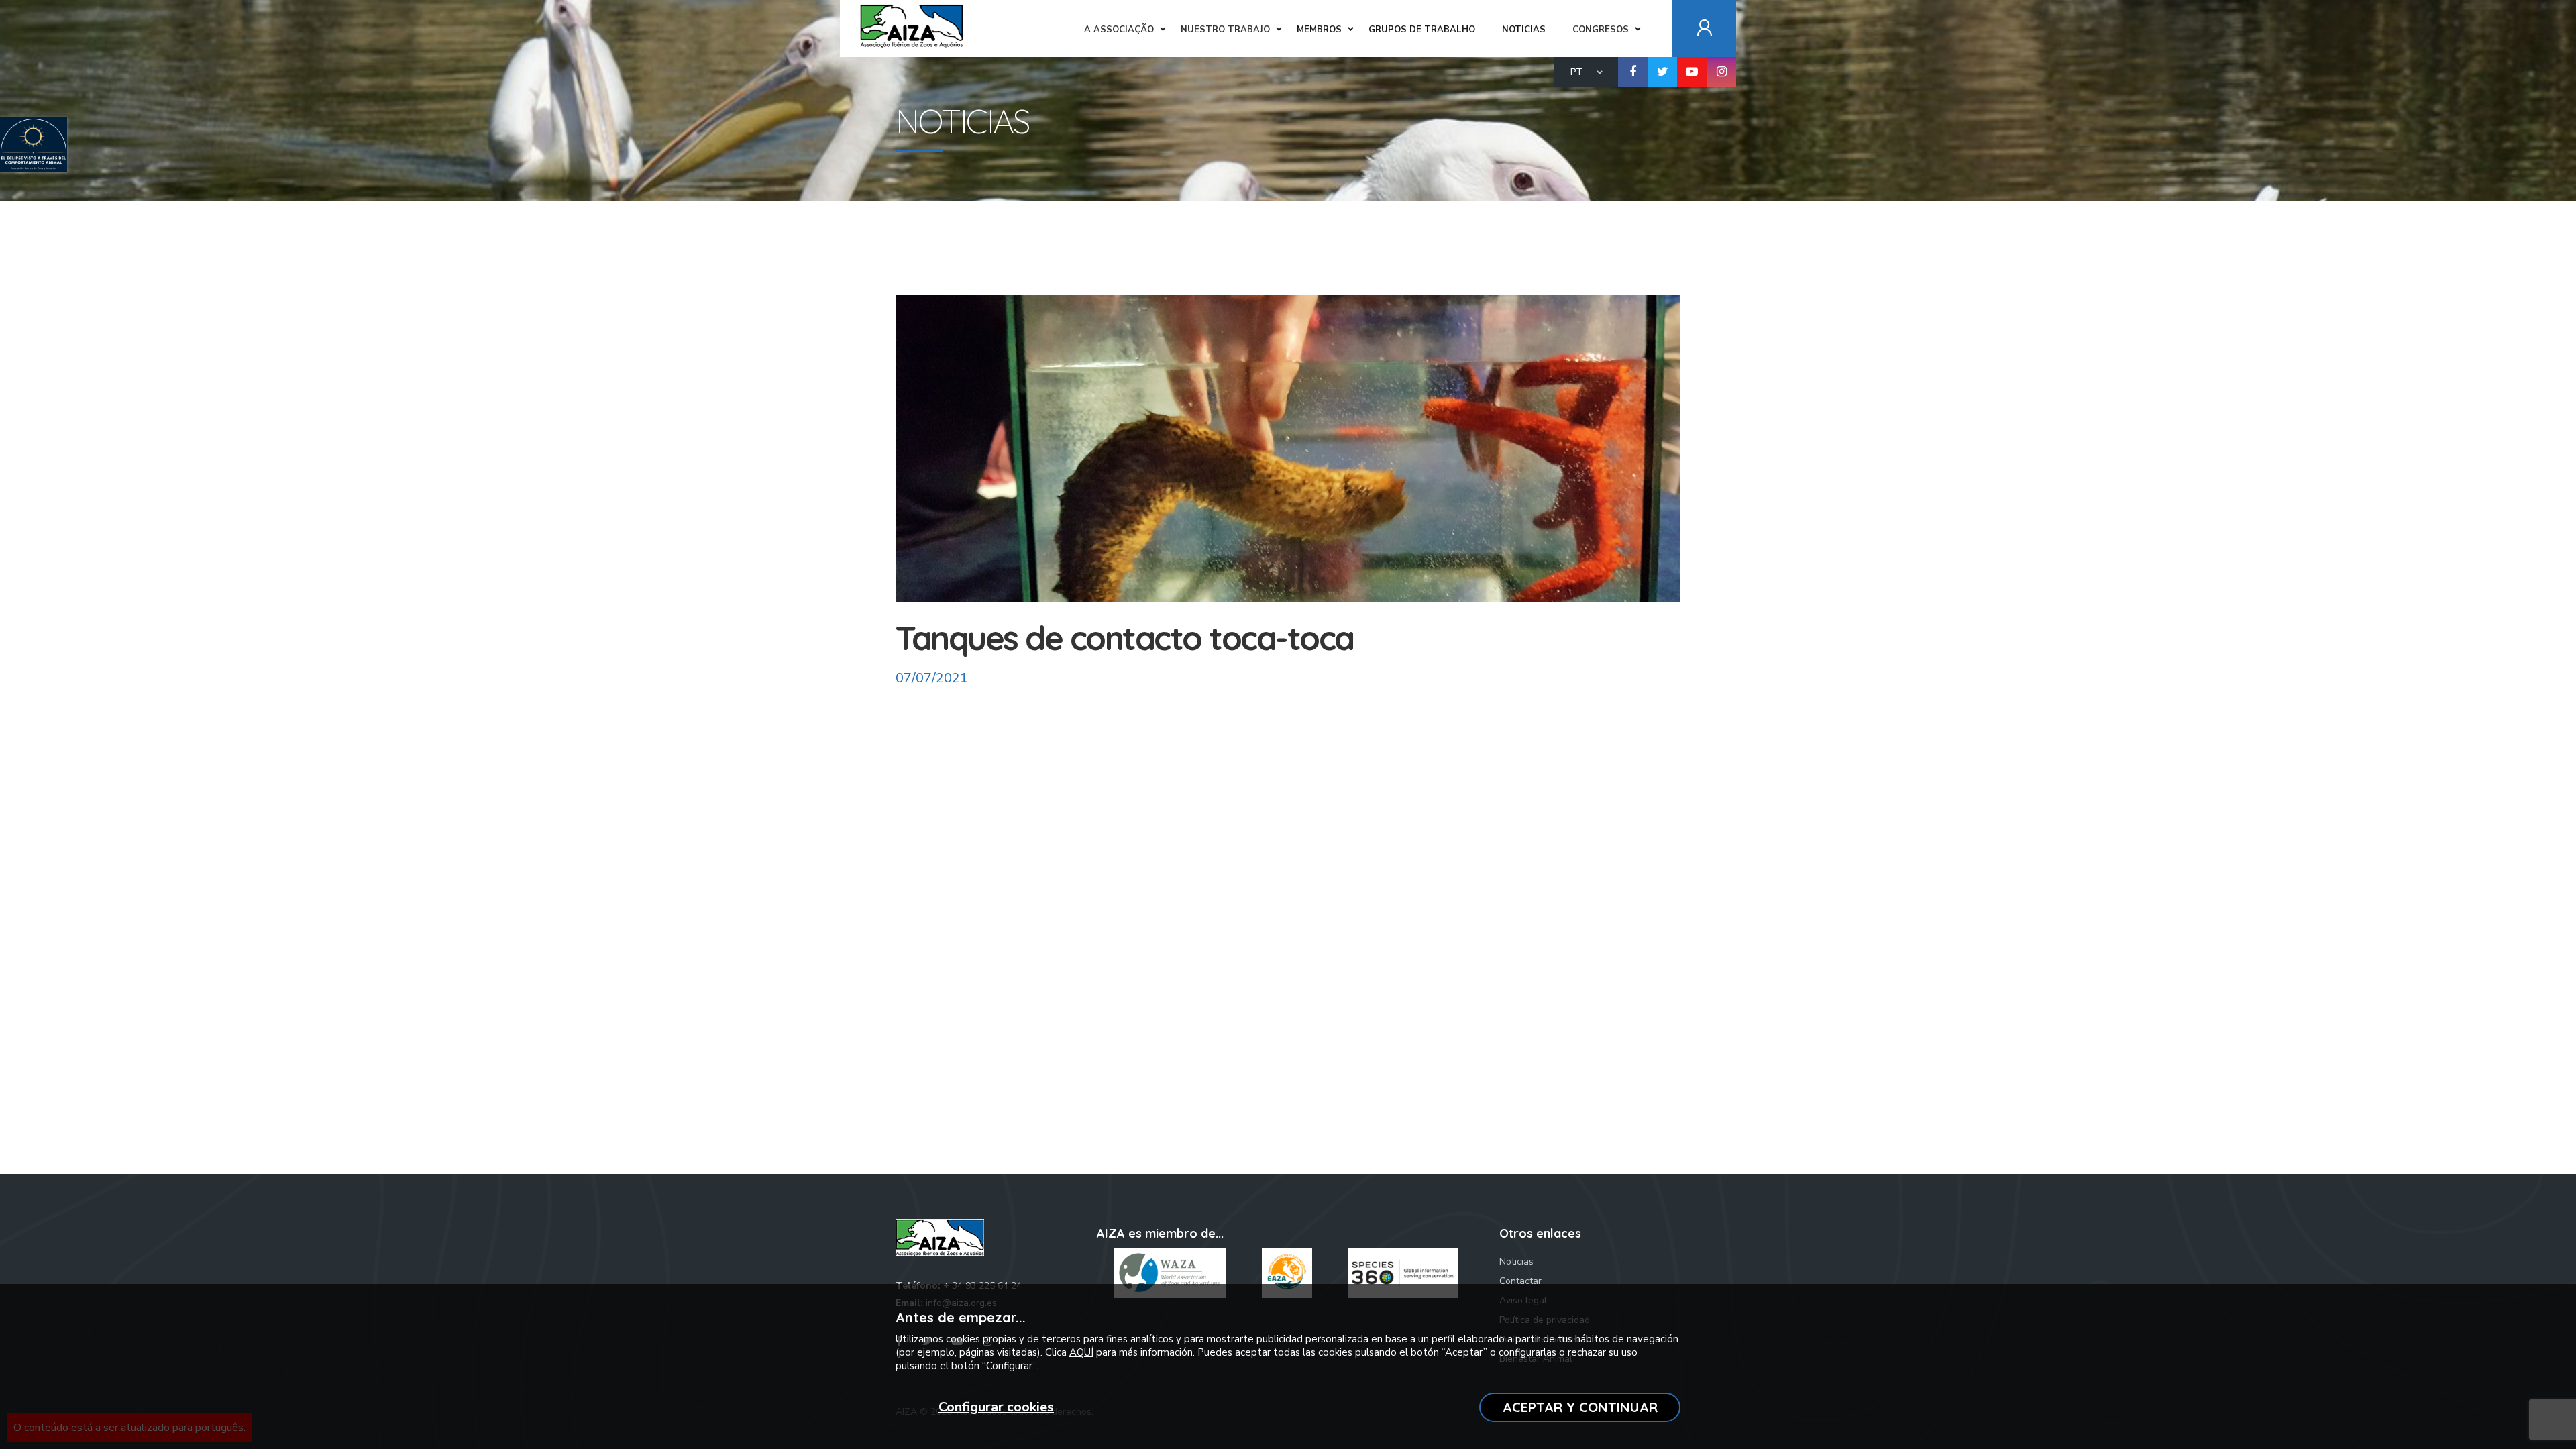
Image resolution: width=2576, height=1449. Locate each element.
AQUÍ (1081, 1352)
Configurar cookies (996, 1407)
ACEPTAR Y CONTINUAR (1580, 1407)
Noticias (1516, 1262)
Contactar (1520, 1281)
